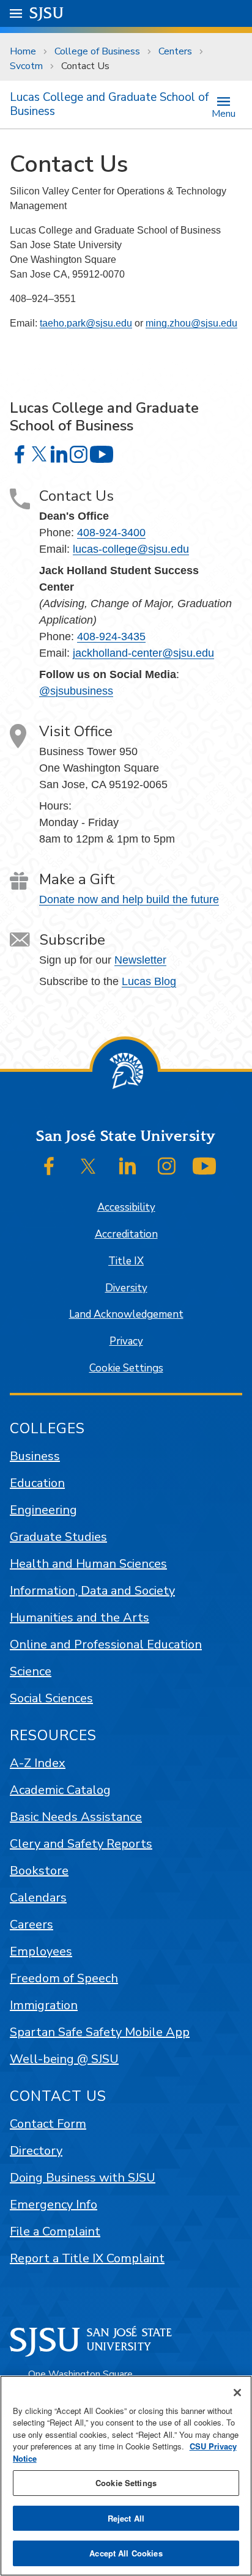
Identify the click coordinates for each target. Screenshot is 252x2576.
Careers (31, 1925)
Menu (224, 113)
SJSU (47, 13)
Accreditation (126, 1234)
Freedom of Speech (64, 1978)
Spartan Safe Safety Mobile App (100, 2032)
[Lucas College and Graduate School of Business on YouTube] (102, 454)
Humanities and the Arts (80, 1618)
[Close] (237, 2393)
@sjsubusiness (76, 691)
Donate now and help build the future (129, 899)
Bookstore (39, 1871)
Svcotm (26, 66)
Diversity (126, 1288)
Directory (36, 2151)
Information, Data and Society (92, 1591)
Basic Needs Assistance (76, 1817)
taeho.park (63, 323)
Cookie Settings (126, 1368)
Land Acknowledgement (126, 1314)
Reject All (126, 2518)
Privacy (126, 1341)
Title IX (126, 1261)
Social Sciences (51, 1698)
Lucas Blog (149, 981)
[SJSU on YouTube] (204, 1166)
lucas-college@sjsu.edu (131, 549)
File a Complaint (55, 2231)
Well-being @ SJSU (64, 2059)
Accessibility (126, 1207)
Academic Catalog (60, 1790)
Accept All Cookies (126, 2553)
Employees (41, 1951)
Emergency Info (54, 2205)
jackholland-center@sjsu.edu (143, 653)
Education (37, 1483)
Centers (175, 51)
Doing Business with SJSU (83, 2178)
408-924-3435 (111, 637)
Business (35, 1456)
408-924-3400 (111, 533)
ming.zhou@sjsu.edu (191, 323)
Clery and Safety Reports (81, 1844)
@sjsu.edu (109, 323)
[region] (126, 2476)
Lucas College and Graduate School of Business (109, 104)
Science (31, 1671)
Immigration (44, 2005)
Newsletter (140, 960)
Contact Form (48, 2124)
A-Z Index (38, 1763)
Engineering (43, 1510)
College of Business (97, 51)
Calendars (38, 1898)
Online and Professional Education (106, 1644)
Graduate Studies (58, 1537)
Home (23, 51)
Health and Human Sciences (88, 1564)
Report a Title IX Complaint (87, 2258)
